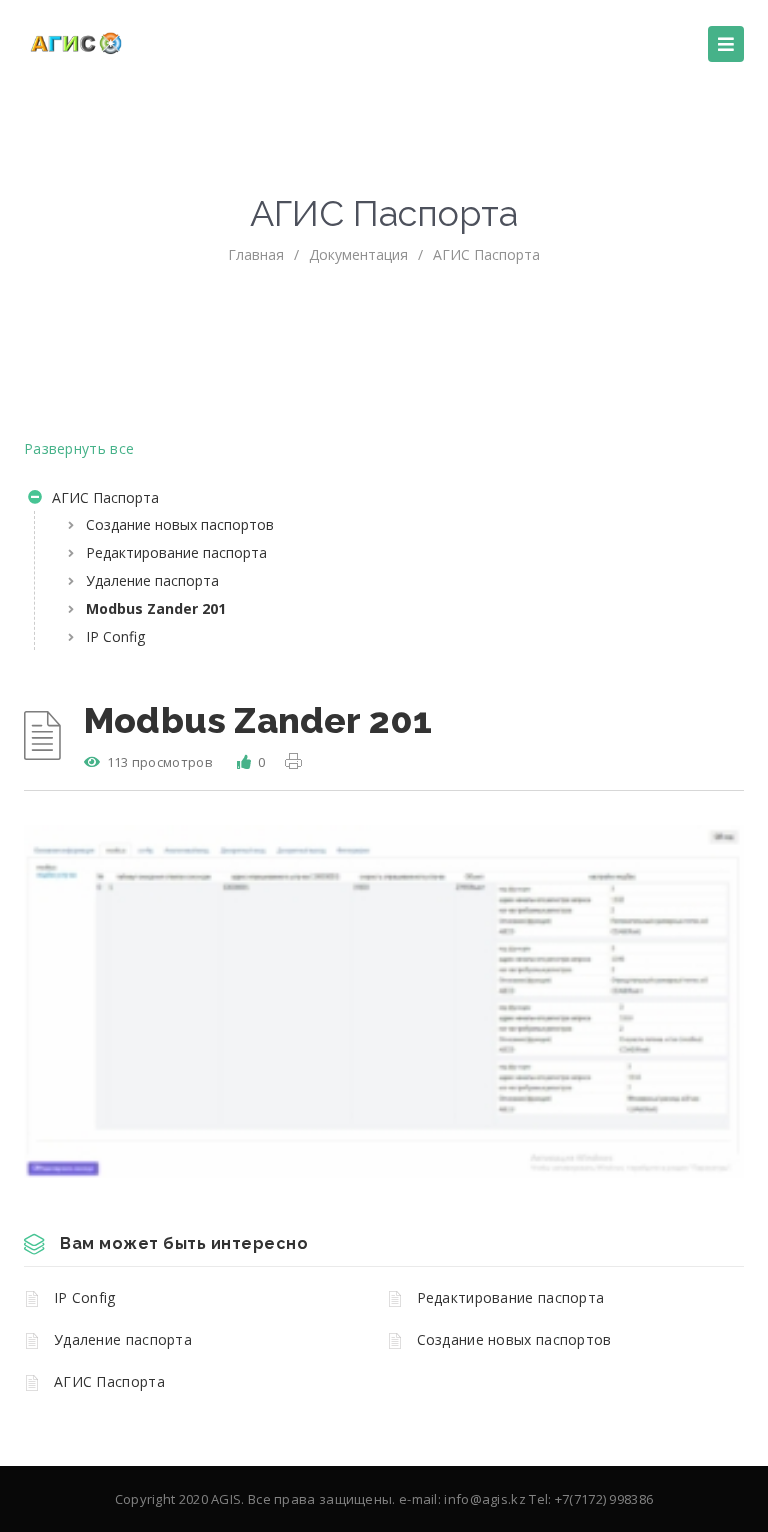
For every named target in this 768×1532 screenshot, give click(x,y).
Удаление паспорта (152, 580)
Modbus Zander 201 (156, 608)
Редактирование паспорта (176, 552)
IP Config (115, 636)
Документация (358, 254)
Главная (256, 254)
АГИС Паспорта (486, 254)
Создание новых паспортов (180, 524)
